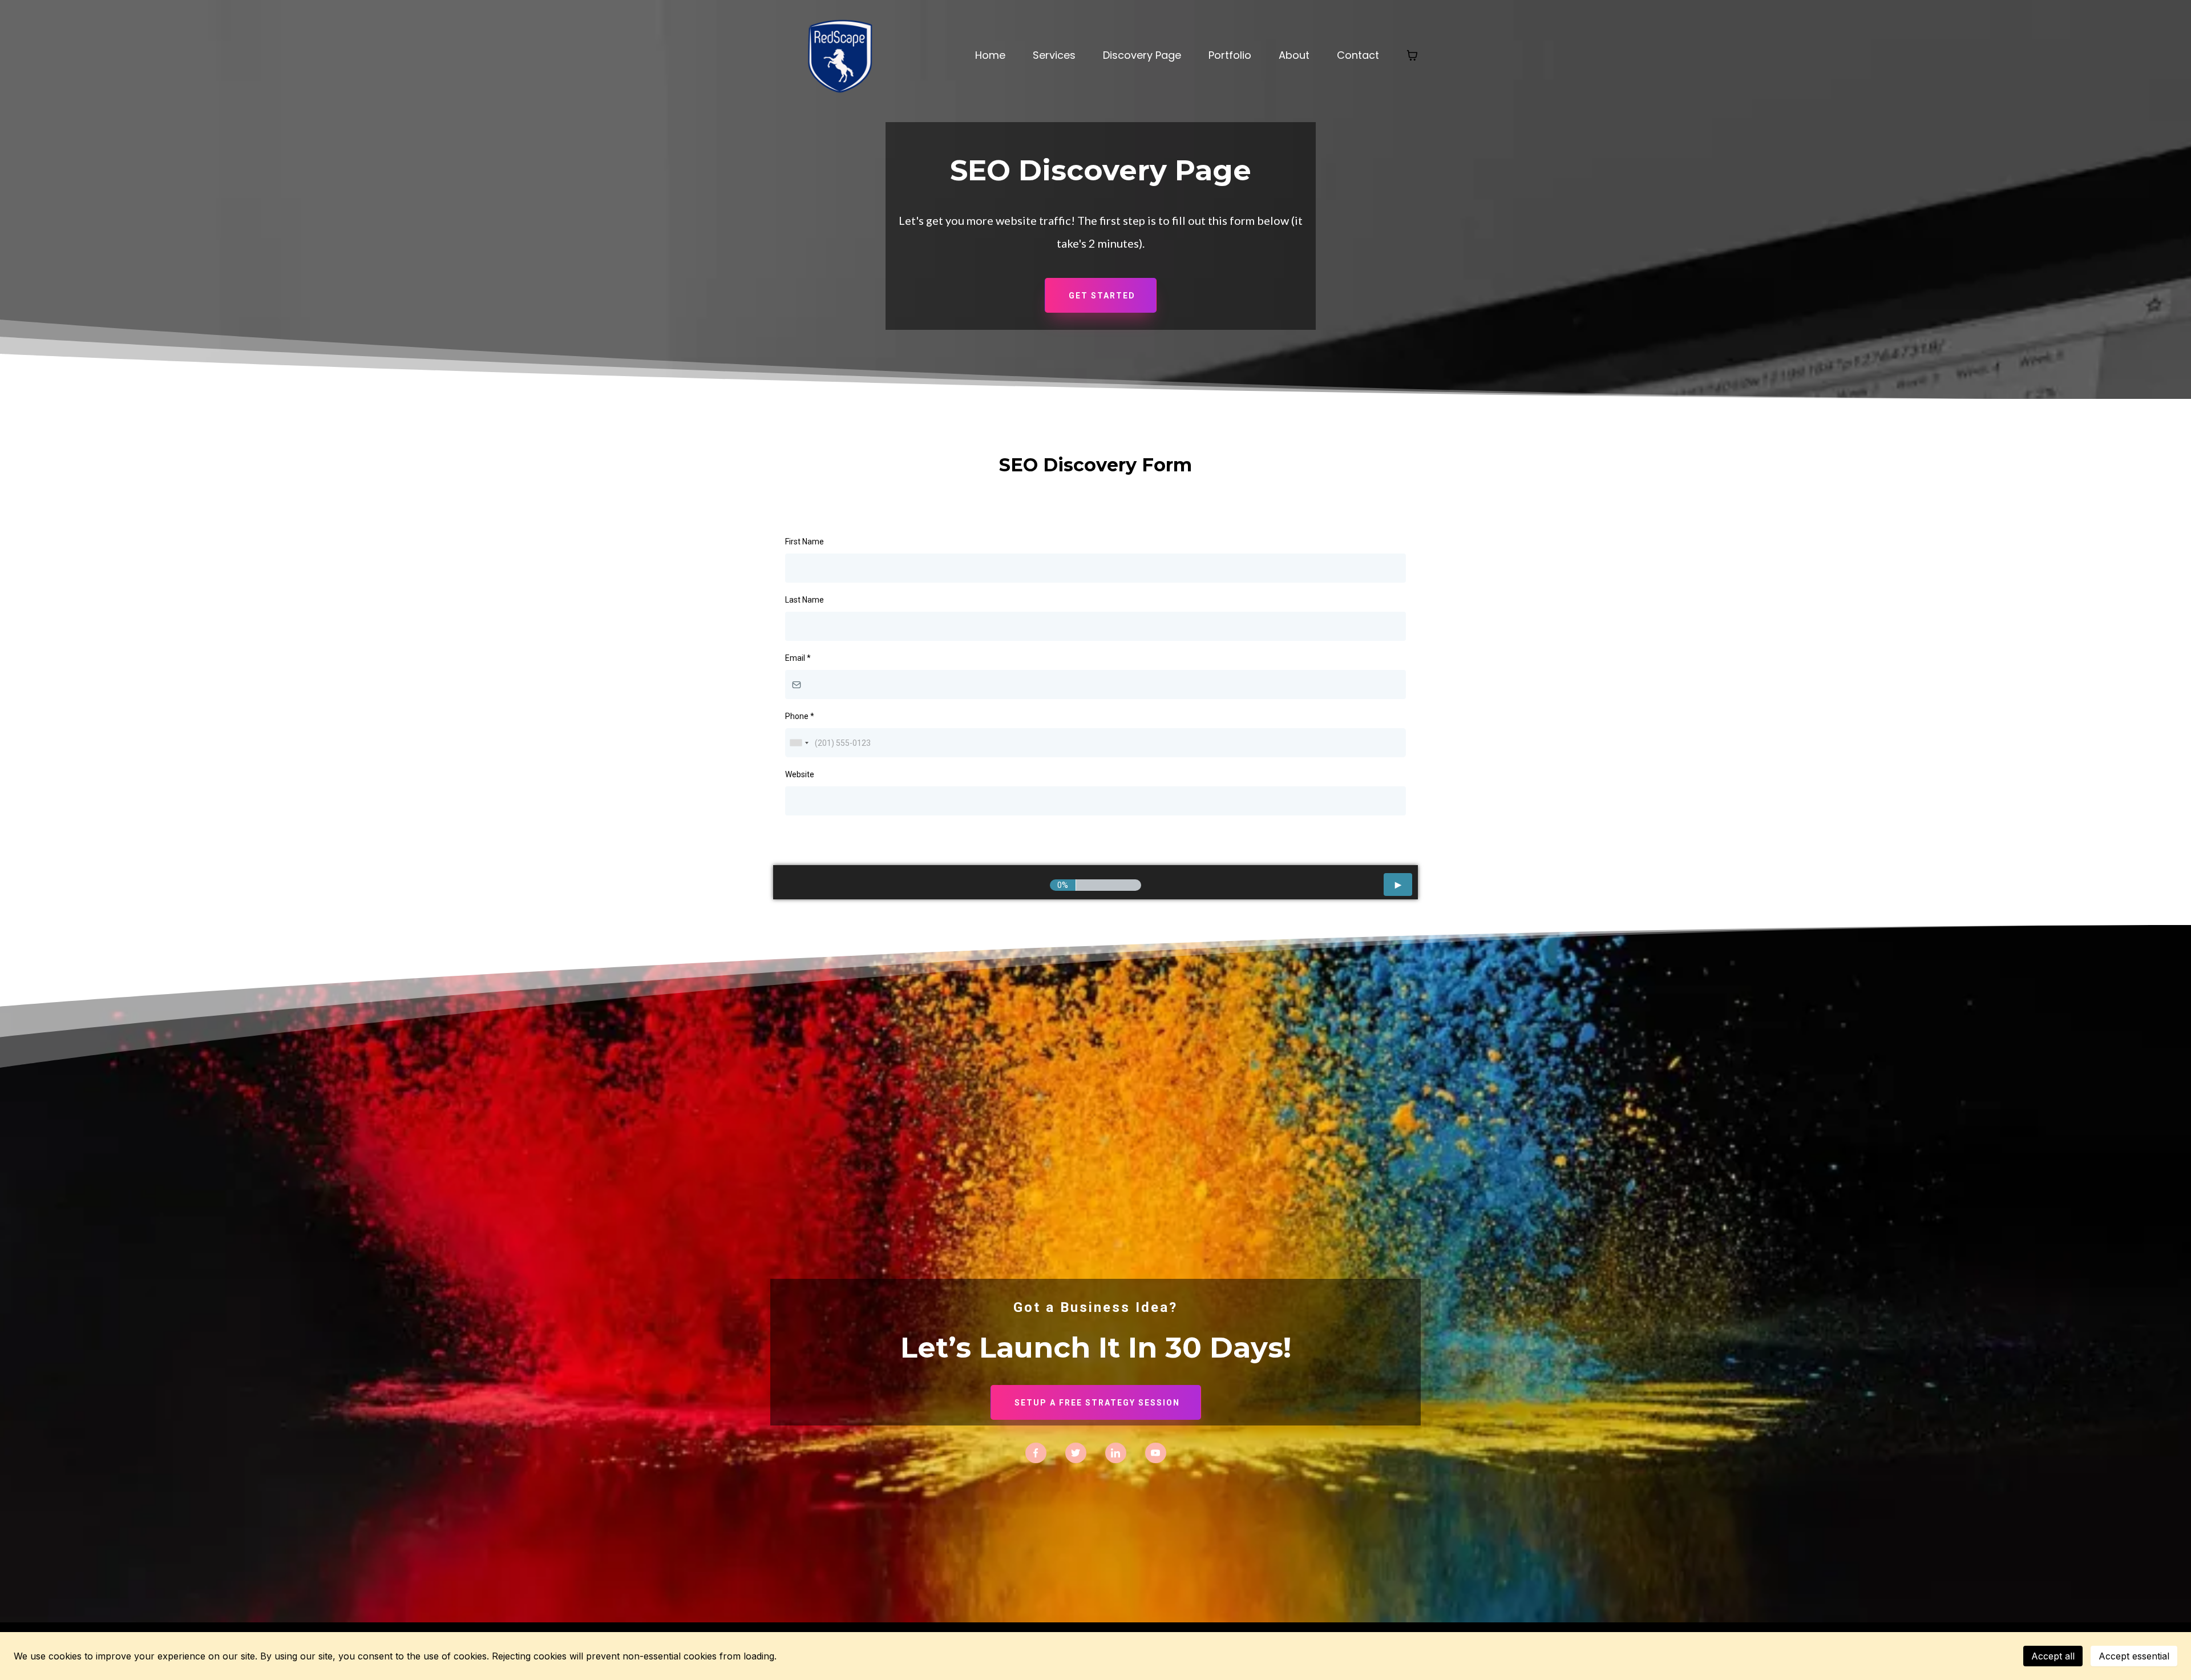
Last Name (805, 600)
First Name (805, 542)
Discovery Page (1142, 55)
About (1294, 55)
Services (1054, 55)
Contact (1358, 55)
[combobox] (799, 743)
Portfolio (1230, 55)
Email (798, 658)
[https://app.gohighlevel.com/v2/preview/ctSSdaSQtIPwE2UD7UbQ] (844, 54)
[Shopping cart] (1412, 55)
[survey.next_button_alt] (1398, 885)
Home (990, 55)
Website (800, 774)
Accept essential (2134, 1656)
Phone (800, 716)
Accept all (2053, 1656)
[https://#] (1036, 1452)
